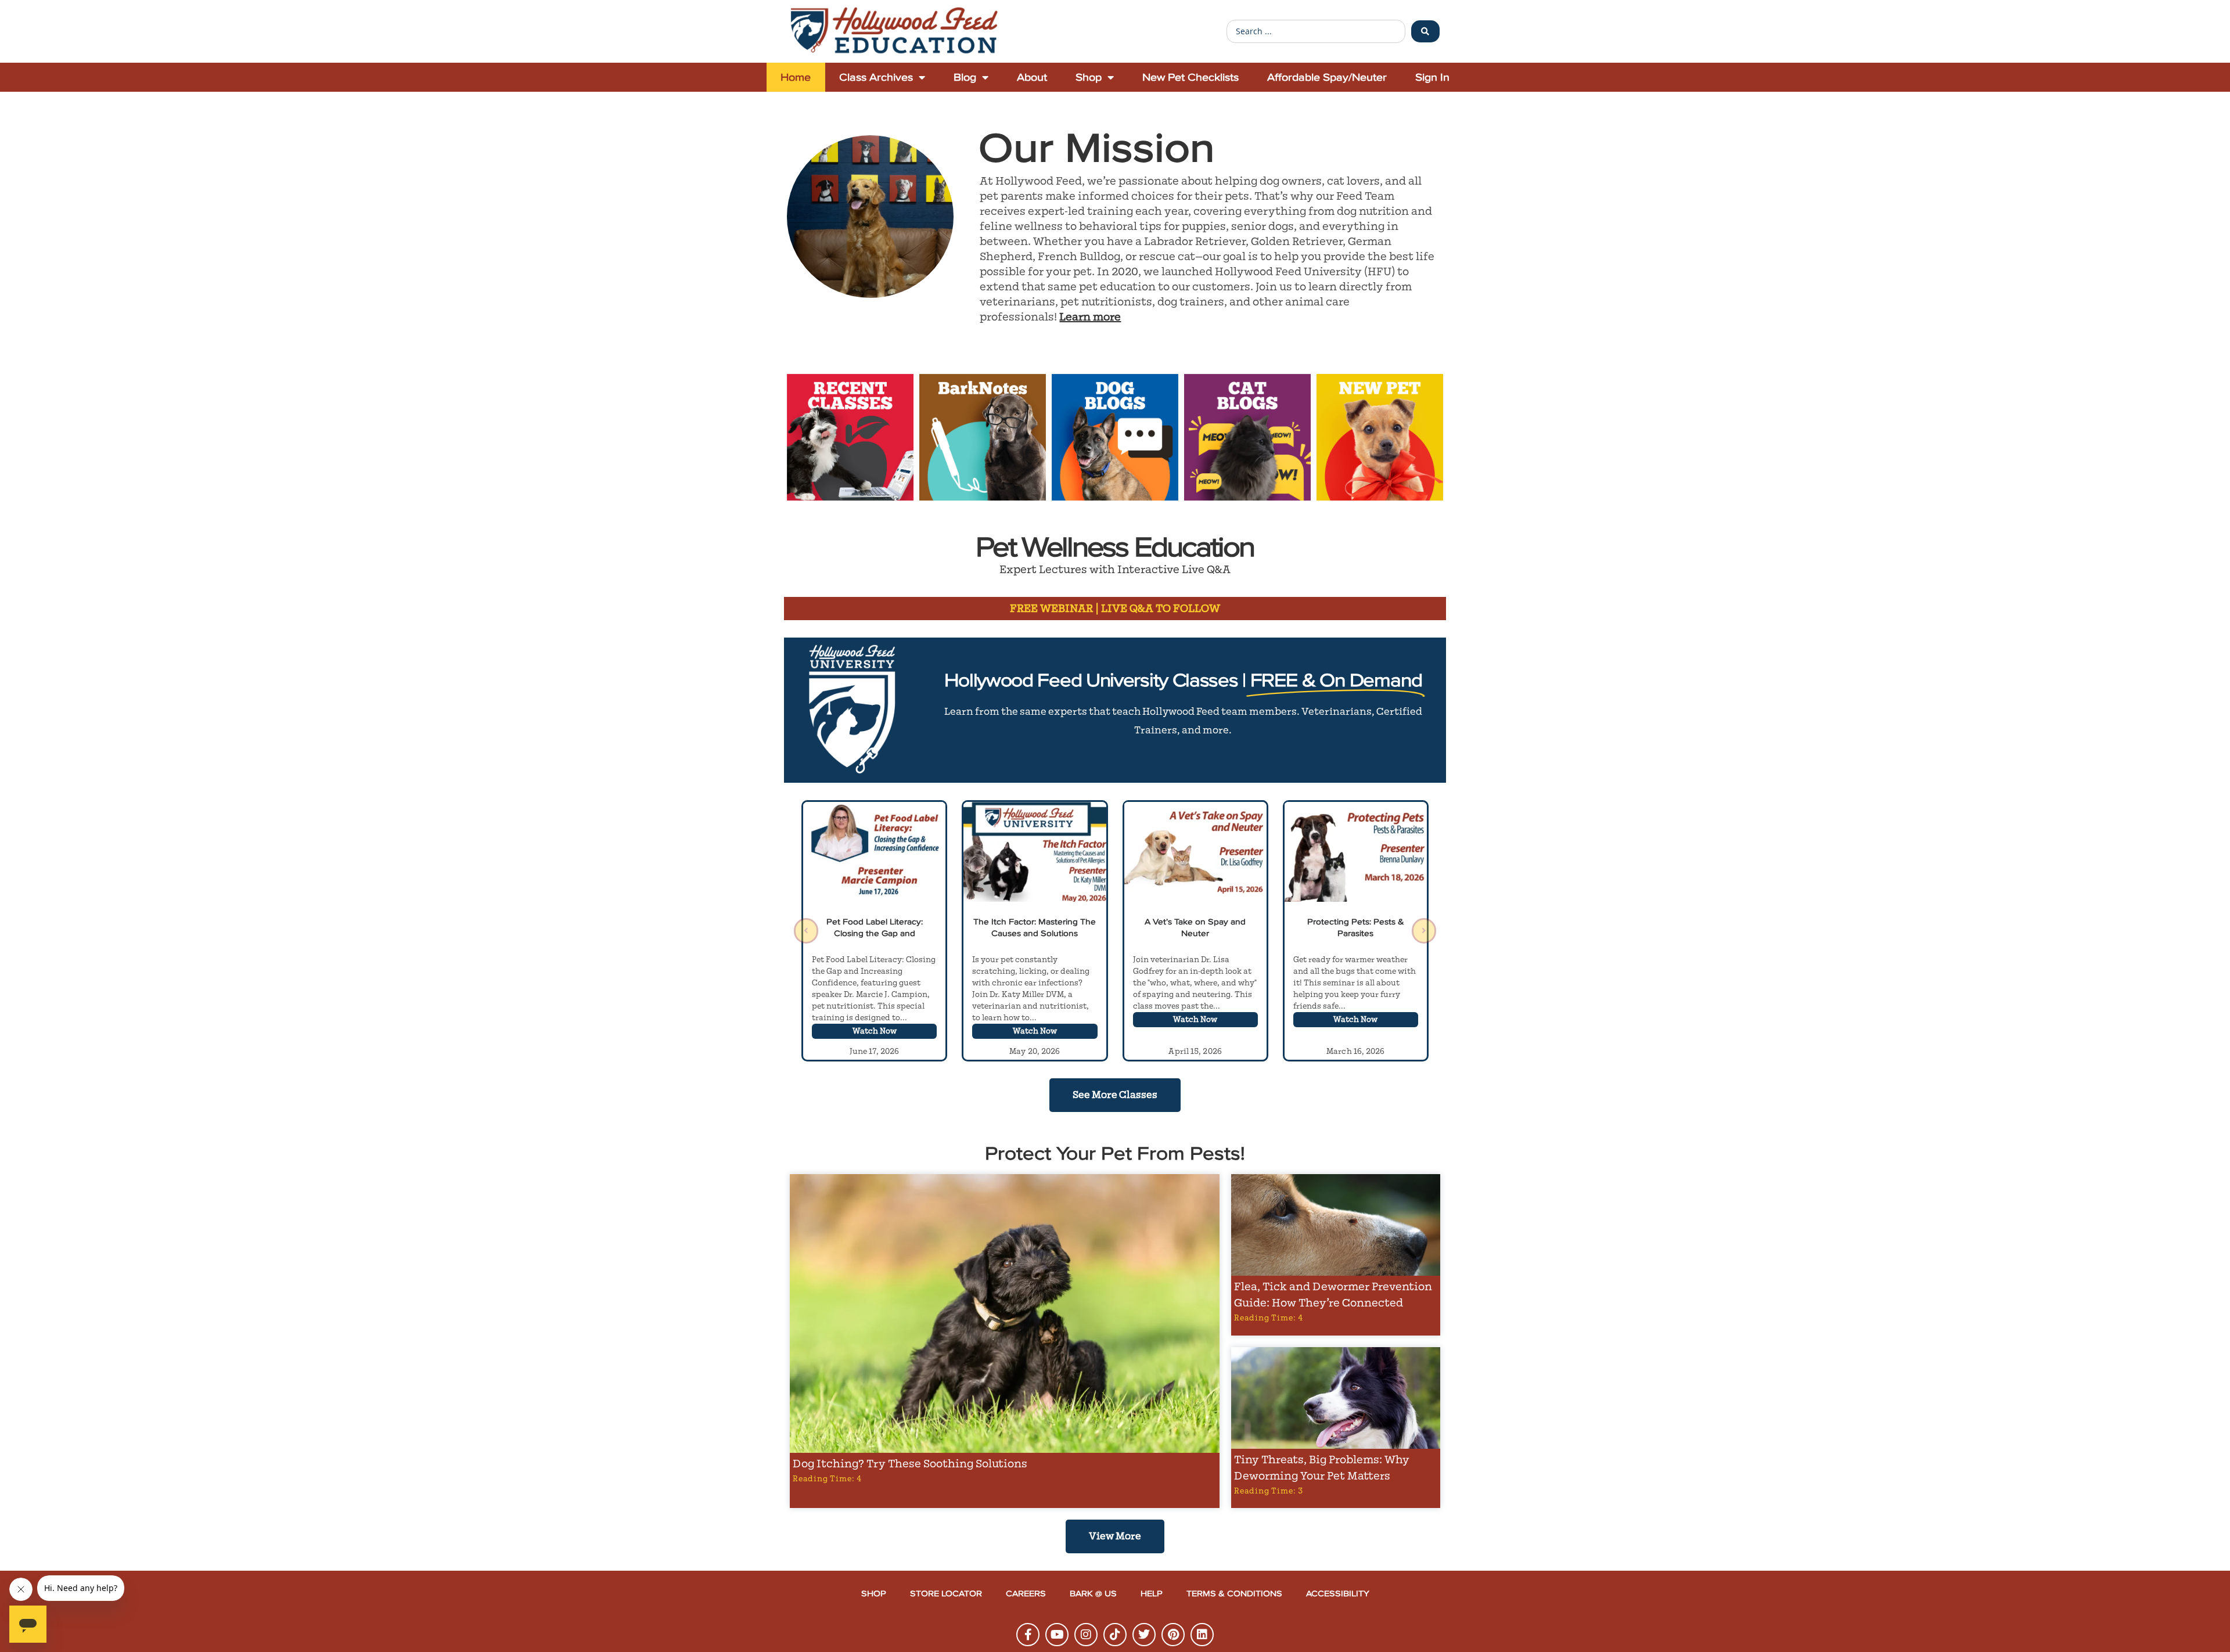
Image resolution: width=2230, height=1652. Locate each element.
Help (1152, 1594)
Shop (1089, 77)
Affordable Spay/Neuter (1327, 77)
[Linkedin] (1202, 1635)
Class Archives (876, 77)
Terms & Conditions (1234, 1594)
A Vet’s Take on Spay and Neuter (1195, 928)
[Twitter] (1144, 1635)
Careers (1026, 1594)
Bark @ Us (1093, 1594)
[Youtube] (1057, 1635)
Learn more (1090, 317)
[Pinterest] (1173, 1635)
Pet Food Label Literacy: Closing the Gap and (875, 928)
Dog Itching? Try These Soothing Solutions (910, 1464)
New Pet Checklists (1190, 77)
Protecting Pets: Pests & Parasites (1356, 928)
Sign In (1432, 77)
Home (796, 77)
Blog (965, 77)
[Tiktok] (1115, 1635)
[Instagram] (1086, 1635)
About (1032, 77)
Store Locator (946, 1594)
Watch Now (875, 1031)
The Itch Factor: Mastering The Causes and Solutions (1035, 928)
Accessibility (1338, 1594)
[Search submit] (1425, 31)
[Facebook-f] (1028, 1635)
